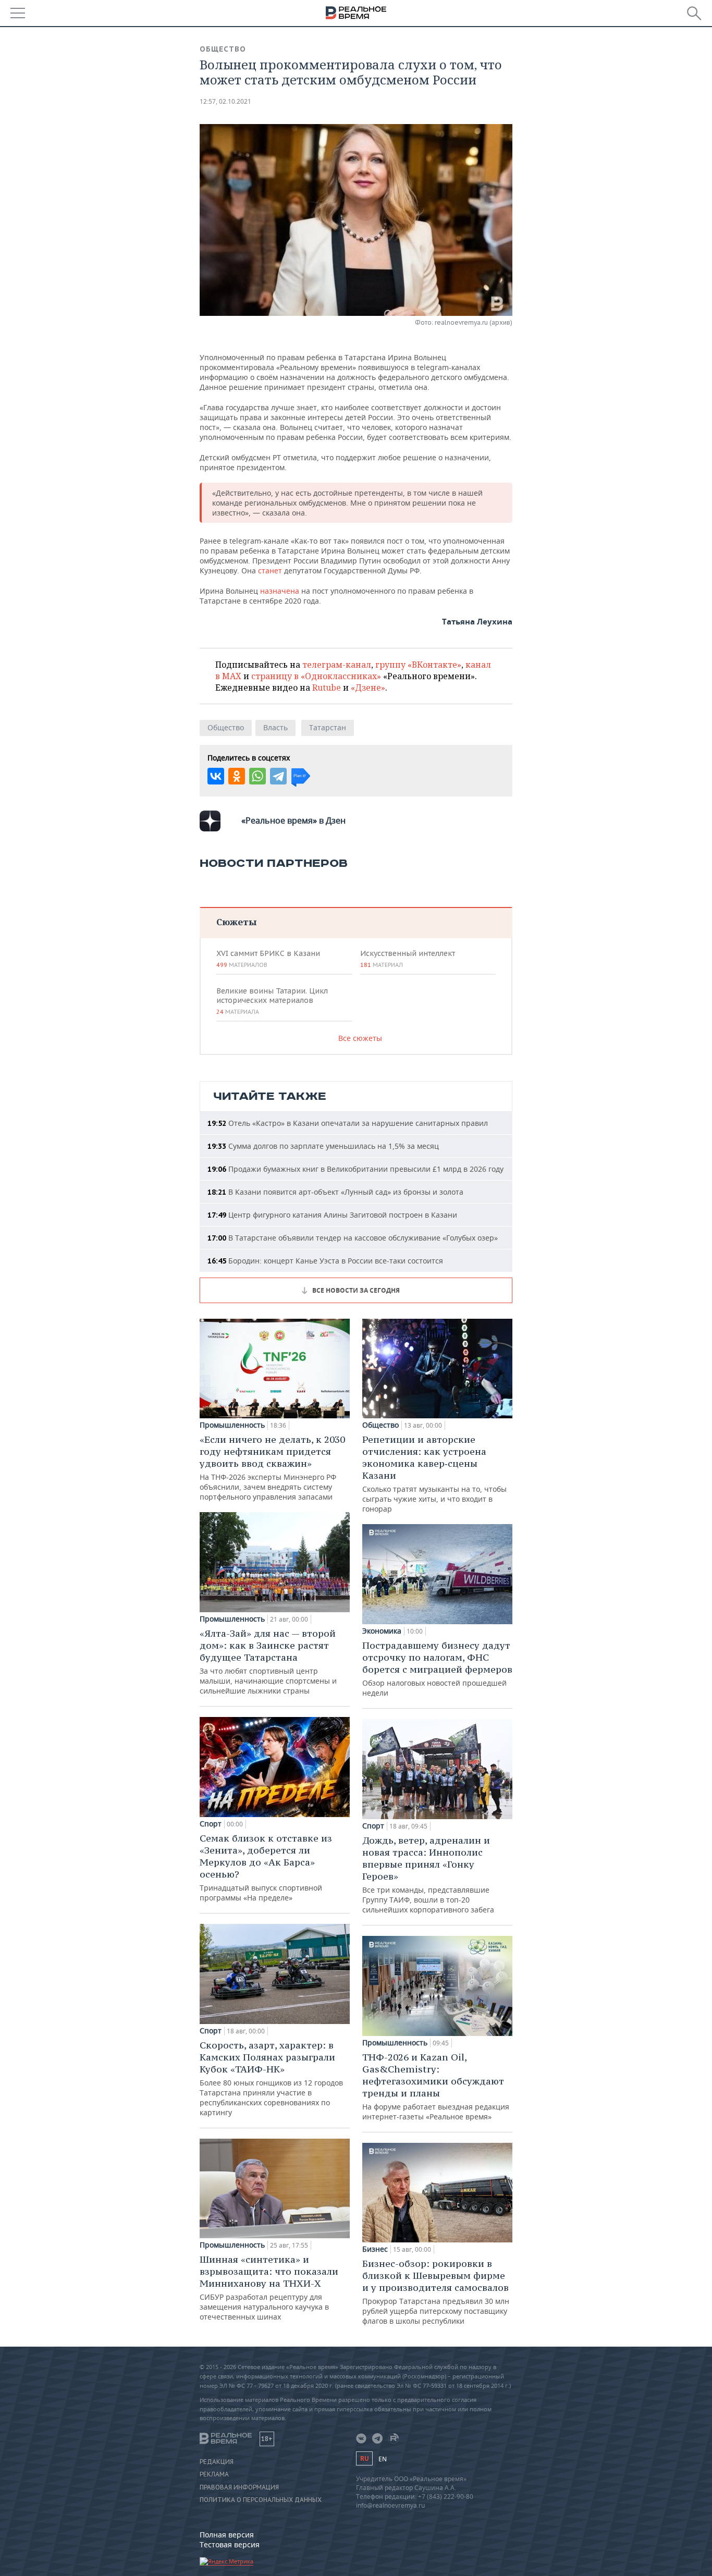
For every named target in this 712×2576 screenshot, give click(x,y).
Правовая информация (239, 2487)
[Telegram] (278, 776)
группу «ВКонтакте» (418, 665)
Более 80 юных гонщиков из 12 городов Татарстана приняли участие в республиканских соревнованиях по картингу (271, 2078)
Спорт (211, 1824)
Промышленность (232, 1425)
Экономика (382, 1631)
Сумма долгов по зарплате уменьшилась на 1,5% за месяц (323, 1146)
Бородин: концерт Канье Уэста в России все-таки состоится (325, 1261)
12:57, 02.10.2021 (225, 101)
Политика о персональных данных (261, 2500)
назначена (280, 591)
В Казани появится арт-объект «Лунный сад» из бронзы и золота (335, 1192)
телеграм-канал (337, 665)
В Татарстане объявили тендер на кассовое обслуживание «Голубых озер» (353, 1238)
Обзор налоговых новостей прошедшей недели (437, 1669)
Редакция (217, 2462)
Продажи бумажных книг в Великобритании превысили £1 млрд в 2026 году (355, 1169)
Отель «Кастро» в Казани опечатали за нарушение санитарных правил (348, 1123)
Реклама (214, 2474)
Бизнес (375, 2249)
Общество (223, 49)
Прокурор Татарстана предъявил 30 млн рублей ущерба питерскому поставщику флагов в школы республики (436, 2292)
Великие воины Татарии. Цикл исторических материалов (272, 1001)
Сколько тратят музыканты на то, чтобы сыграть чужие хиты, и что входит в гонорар (434, 1474)
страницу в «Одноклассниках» (316, 676)
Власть (275, 727)
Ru (364, 2458)
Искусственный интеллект (408, 959)
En (383, 2459)
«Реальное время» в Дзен (293, 820)
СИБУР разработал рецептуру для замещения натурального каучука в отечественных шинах (269, 2287)
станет (269, 571)
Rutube (327, 688)
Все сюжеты (360, 1038)
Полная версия (227, 2535)
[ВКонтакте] (216, 776)
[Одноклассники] (237, 776)
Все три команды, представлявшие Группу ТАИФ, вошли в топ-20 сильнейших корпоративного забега (428, 1874)
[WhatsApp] (257, 776)
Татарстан (328, 727)
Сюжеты (236, 922)
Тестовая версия (230, 2544)
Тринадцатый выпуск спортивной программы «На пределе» (266, 1867)
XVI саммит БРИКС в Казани (268, 959)
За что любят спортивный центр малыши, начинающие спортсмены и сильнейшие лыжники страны (268, 1661)
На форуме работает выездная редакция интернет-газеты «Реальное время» (436, 2086)
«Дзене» (368, 688)
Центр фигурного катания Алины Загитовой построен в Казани (332, 1215)
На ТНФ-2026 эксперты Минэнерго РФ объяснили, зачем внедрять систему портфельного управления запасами (272, 1468)
